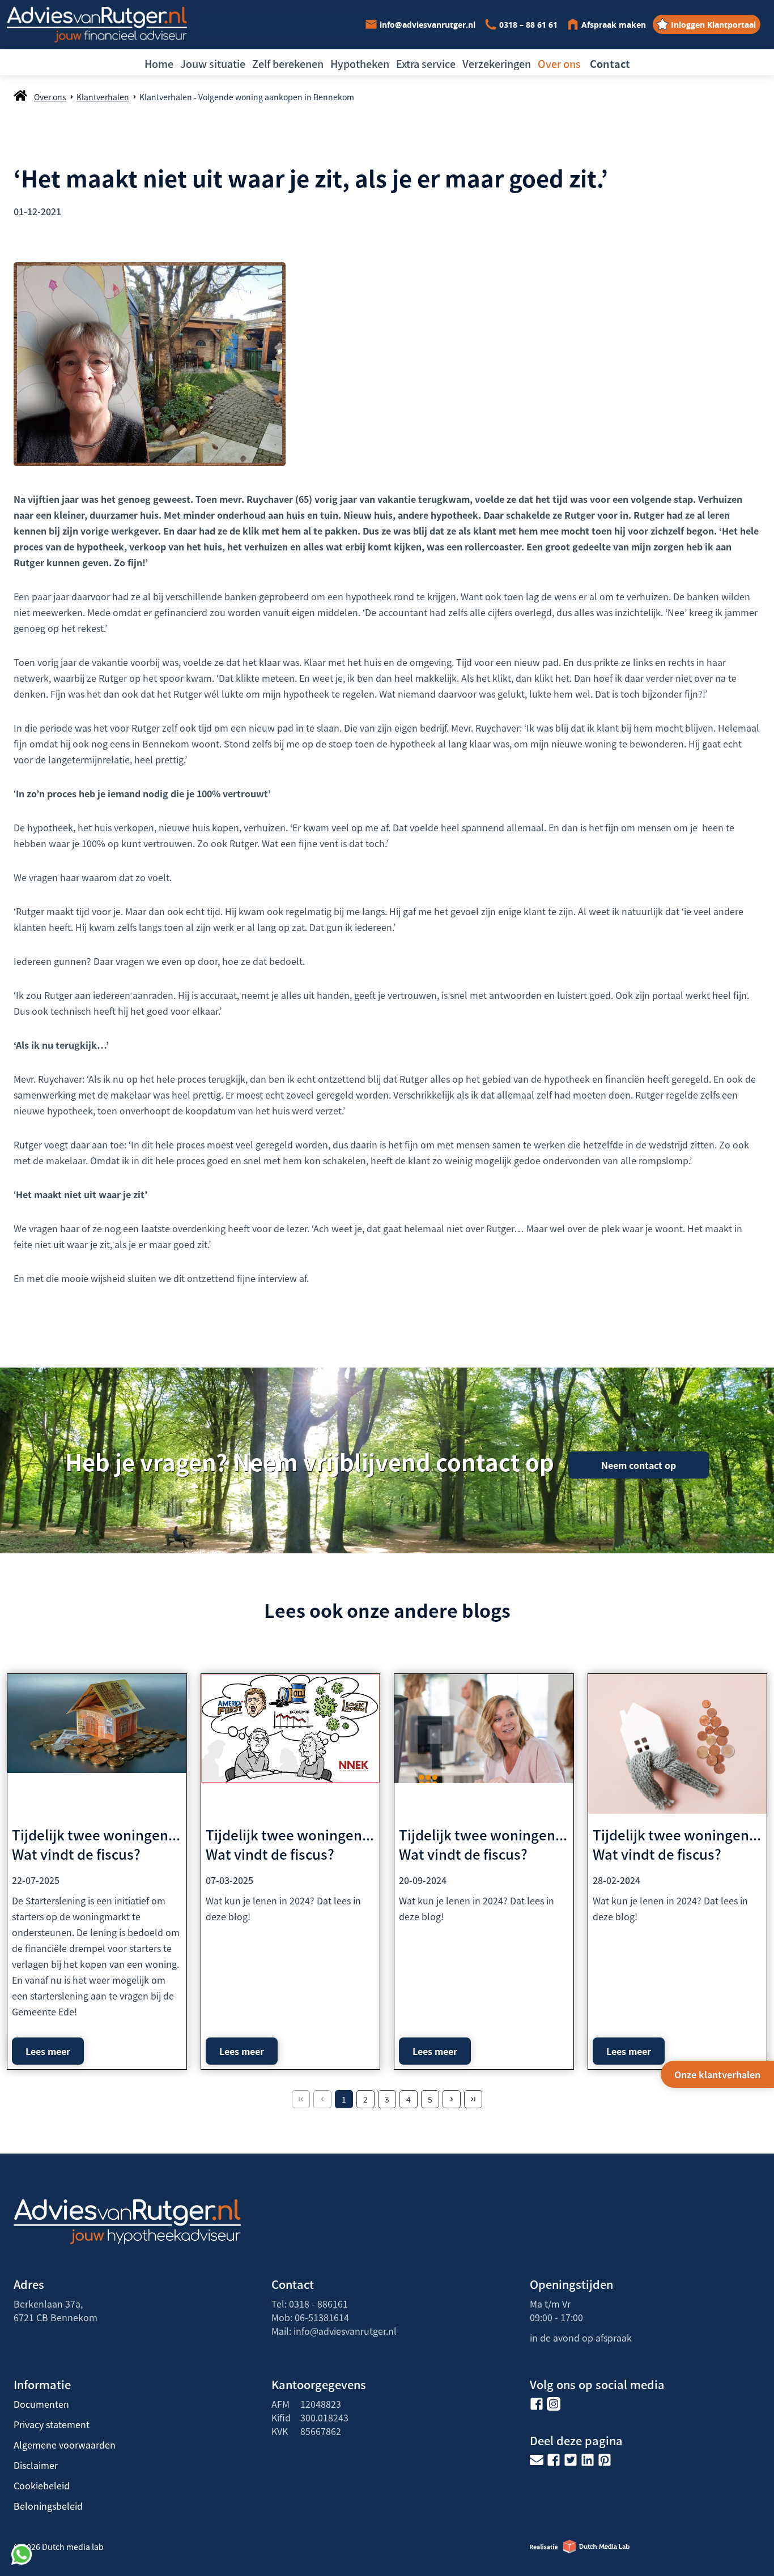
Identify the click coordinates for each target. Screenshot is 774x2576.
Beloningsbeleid (48, 2506)
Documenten (41, 2404)
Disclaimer (36, 2465)
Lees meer (48, 2051)
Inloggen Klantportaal (713, 25)
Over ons (559, 63)
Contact (610, 63)
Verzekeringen (497, 63)
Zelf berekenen (288, 63)
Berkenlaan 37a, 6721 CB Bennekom (56, 2310)
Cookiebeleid (42, 2485)
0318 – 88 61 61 (528, 25)
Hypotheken (360, 63)
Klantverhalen (103, 97)
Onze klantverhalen (717, 2074)
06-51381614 (322, 2317)
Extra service (426, 63)
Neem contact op (639, 1465)
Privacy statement (52, 2424)
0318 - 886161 (318, 2304)
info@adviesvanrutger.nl (428, 25)
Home (159, 63)
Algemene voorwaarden (65, 2445)
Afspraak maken (614, 25)
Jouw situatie (213, 63)
